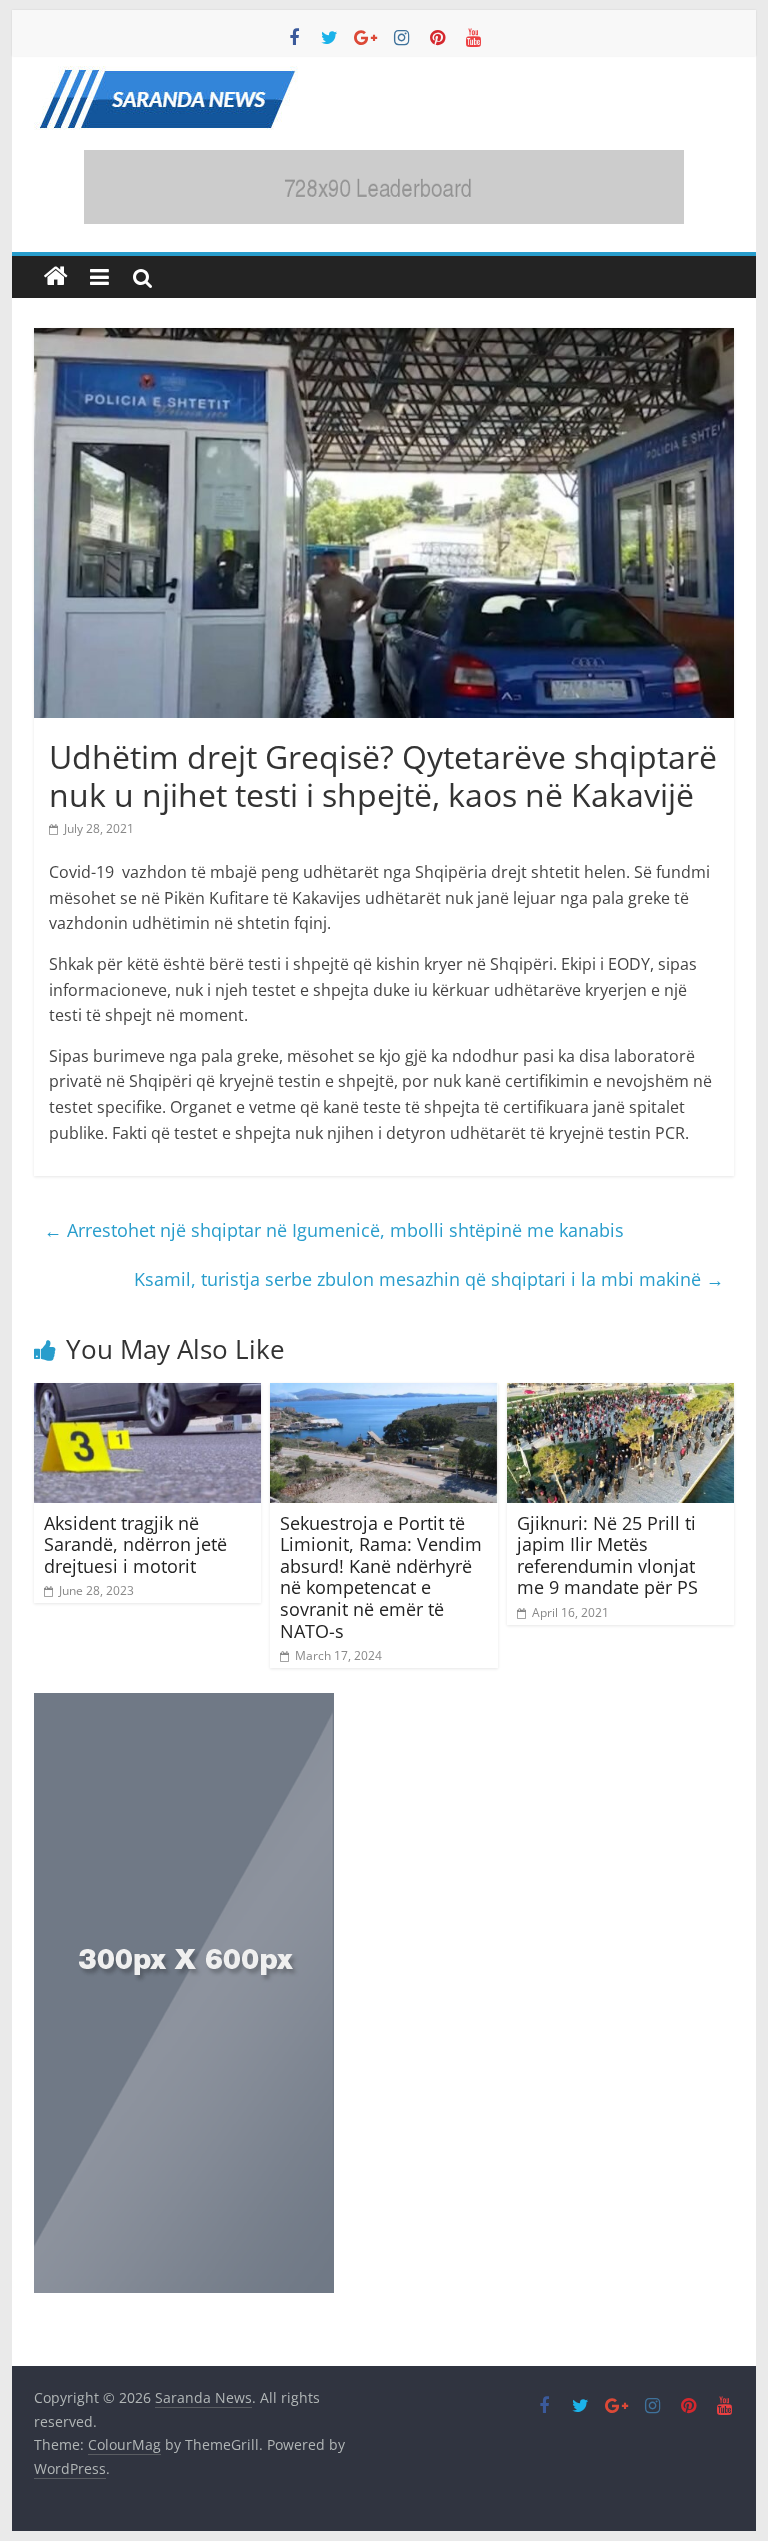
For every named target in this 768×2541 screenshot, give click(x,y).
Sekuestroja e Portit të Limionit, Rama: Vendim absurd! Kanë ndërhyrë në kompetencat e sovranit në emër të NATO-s (381, 1577)
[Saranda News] (56, 277)
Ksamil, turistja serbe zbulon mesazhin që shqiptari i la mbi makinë (429, 1279)
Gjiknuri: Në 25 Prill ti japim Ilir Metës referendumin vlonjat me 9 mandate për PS (607, 1555)
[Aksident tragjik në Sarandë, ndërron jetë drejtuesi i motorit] (148, 1395)
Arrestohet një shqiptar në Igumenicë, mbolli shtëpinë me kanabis (334, 1230)
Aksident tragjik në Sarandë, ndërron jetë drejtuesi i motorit (135, 1544)
